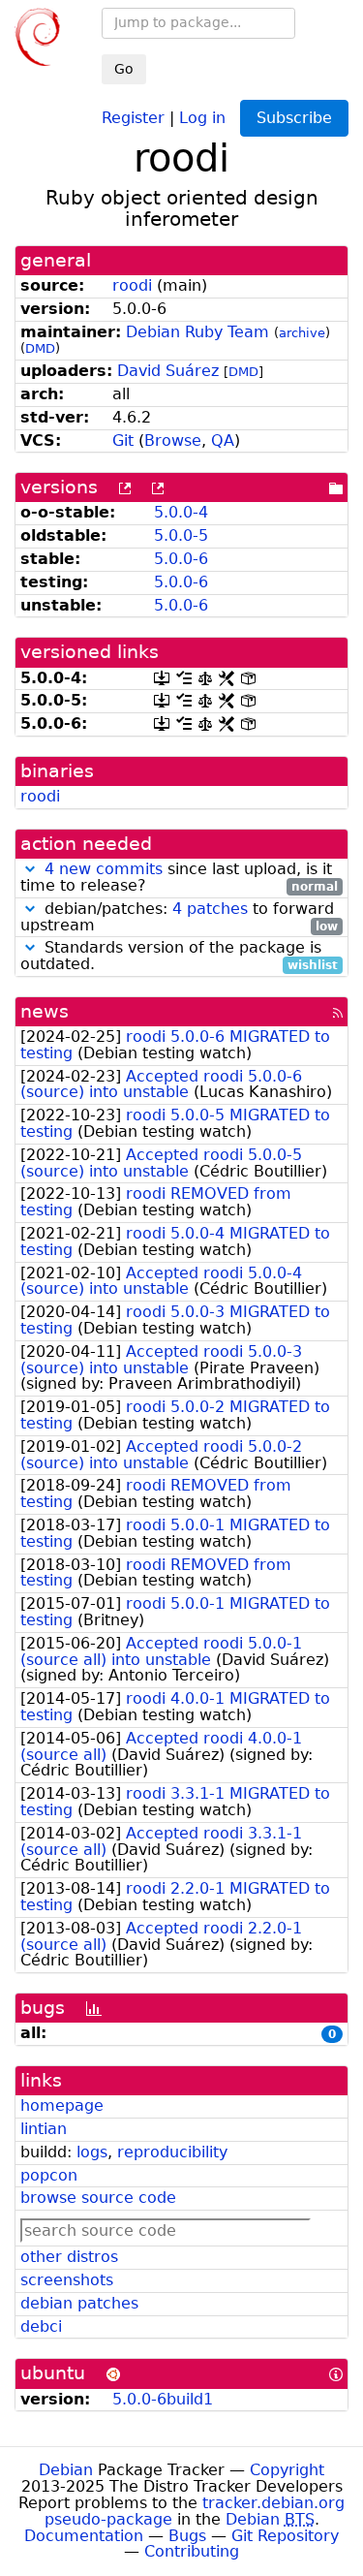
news (45, 1011)
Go (124, 69)
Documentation (84, 2536)
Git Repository (285, 2536)
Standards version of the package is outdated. (179, 957)
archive (302, 333)
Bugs (187, 2536)
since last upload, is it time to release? (179, 878)
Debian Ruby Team (197, 332)
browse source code (98, 2198)
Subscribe (294, 118)
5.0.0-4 (181, 512)
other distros (69, 2257)
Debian (66, 2470)
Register (133, 117)
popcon (49, 2175)
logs (92, 2152)
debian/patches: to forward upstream (179, 918)
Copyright (287, 2470)
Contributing (192, 2551)
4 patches (210, 909)
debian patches (79, 2303)
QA (223, 440)
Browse (173, 440)
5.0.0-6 (181, 559)
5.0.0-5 (181, 535)
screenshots (67, 2280)
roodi (132, 285)
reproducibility (172, 2152)
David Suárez (168, 371)
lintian (44, 2129)
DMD (40, 348)
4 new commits (104, 869)
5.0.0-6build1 (163, 2399)
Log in (202, 117)
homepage (62, 2105)
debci (41, 2326)
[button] (30, 869)
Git (123, 440)
